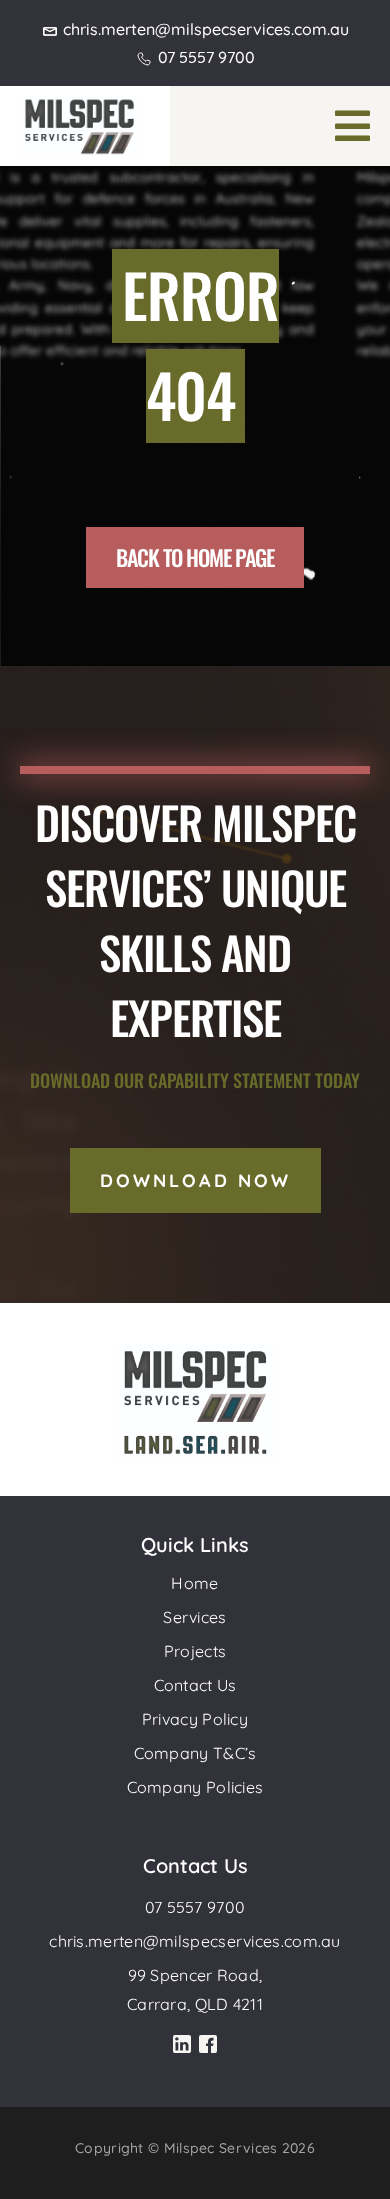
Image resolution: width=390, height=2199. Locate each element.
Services (194, 1617)
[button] (352, 126)
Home (194, 1583)
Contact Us (195, 1685)
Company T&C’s (195, 1753)
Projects (195, 1651)
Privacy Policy (195, 1719)
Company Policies (195, 1787)
